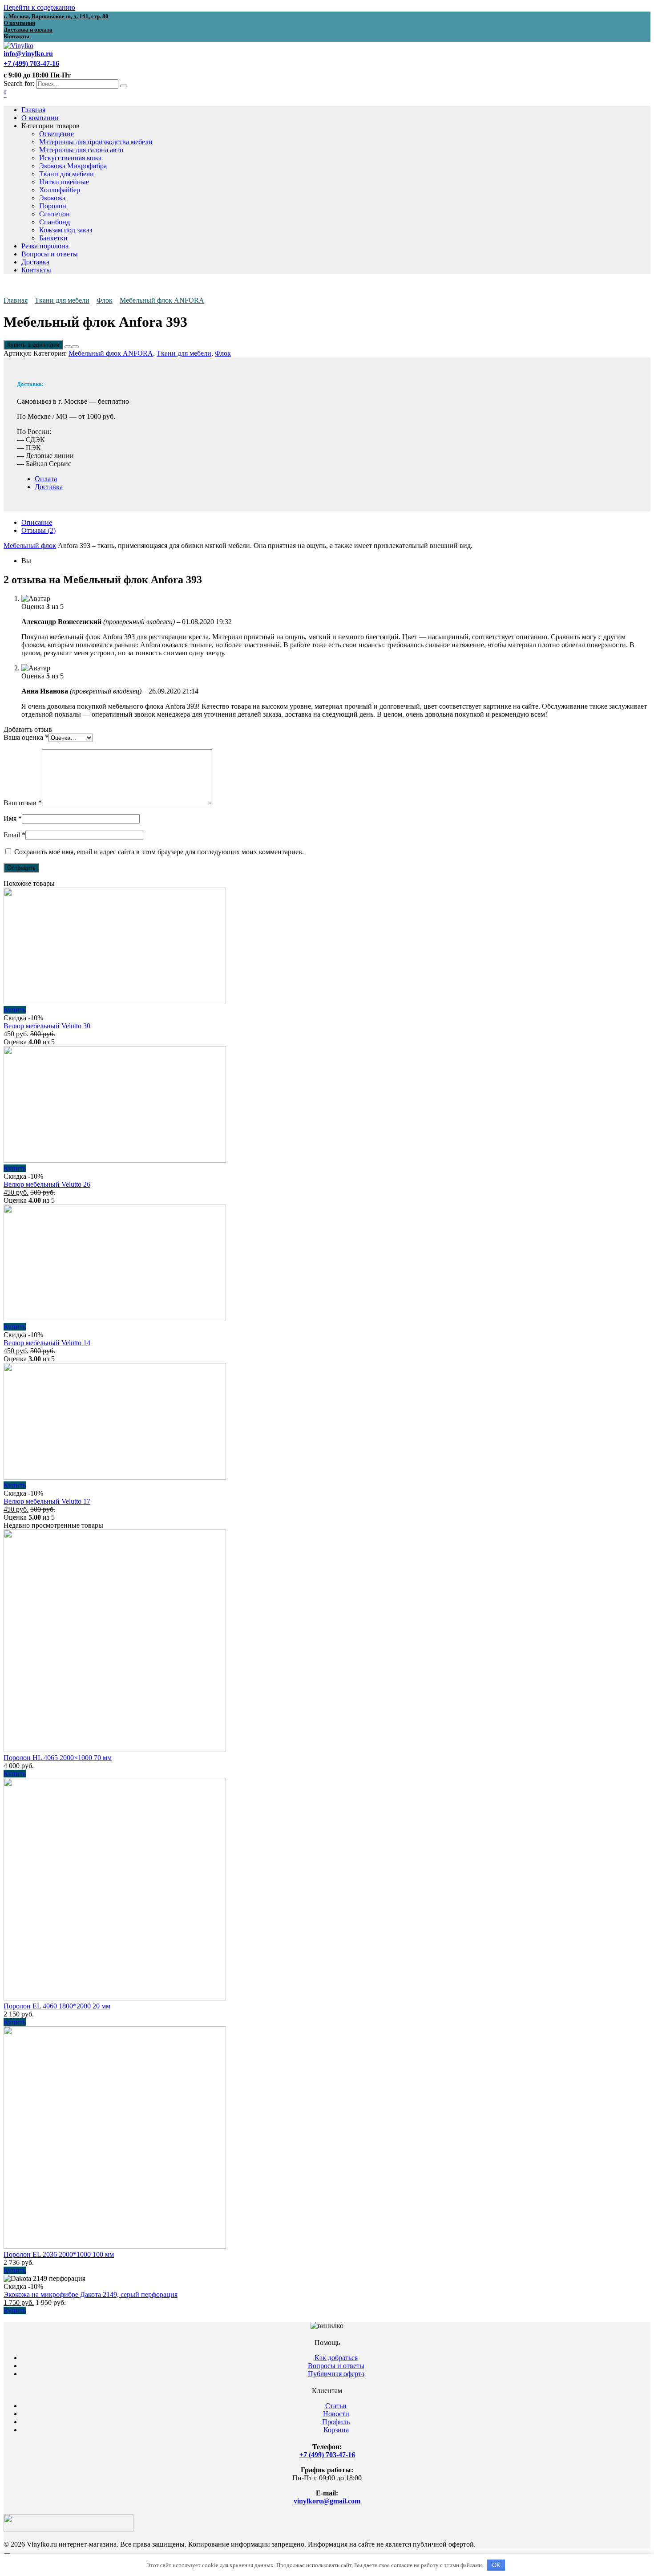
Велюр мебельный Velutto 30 (47, 1026)
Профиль (336, 2422)
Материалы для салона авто (81, 150)
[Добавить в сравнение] (75, 347)
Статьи (336, 2406)
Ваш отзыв (23, 803)
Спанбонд (54, 222)
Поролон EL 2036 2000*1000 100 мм (59, 2254)
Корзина (336, 2430)
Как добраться (336, 2358)
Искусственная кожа (70, 158)
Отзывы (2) (38, 530)
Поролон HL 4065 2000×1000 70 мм (58, 1758)
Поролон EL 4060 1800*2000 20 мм (57, 2006)
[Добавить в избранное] (68, 347)
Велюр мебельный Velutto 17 (47, 1501)
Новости (336, 2414)
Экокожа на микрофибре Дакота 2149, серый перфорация (91, 2294)
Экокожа (52, 198)
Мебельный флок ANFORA (162, 300)
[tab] (336, 523)
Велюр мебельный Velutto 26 (47, 1184)
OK (496, 2565)
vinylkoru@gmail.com (327, 2501)
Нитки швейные (64, 182)
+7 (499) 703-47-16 (327, 2455)
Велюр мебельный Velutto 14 (47, 1343)
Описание (37, 522)
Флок (105, 300)
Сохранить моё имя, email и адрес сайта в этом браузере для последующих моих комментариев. (159, 852)
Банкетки (53, 238)
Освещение (57, 134)
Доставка (35, 262)
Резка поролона (45, 246)
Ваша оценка (26, 737)
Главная (33, 110)
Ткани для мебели (67, 174)
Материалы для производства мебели (96, 142)
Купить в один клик (33, 345)
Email (14, 835)
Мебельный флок (30, 546)
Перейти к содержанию (39, 7)
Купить (15, 1010)
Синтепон (54, 214)
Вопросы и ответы (50, 254)
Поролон (53, 206)
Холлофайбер (60, 190)
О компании (40, 118)
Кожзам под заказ (66, 230)
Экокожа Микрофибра (73, 166)
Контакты (36, 270)
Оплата (46, 479)
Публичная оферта (336, 2374)
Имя (13, 818)
